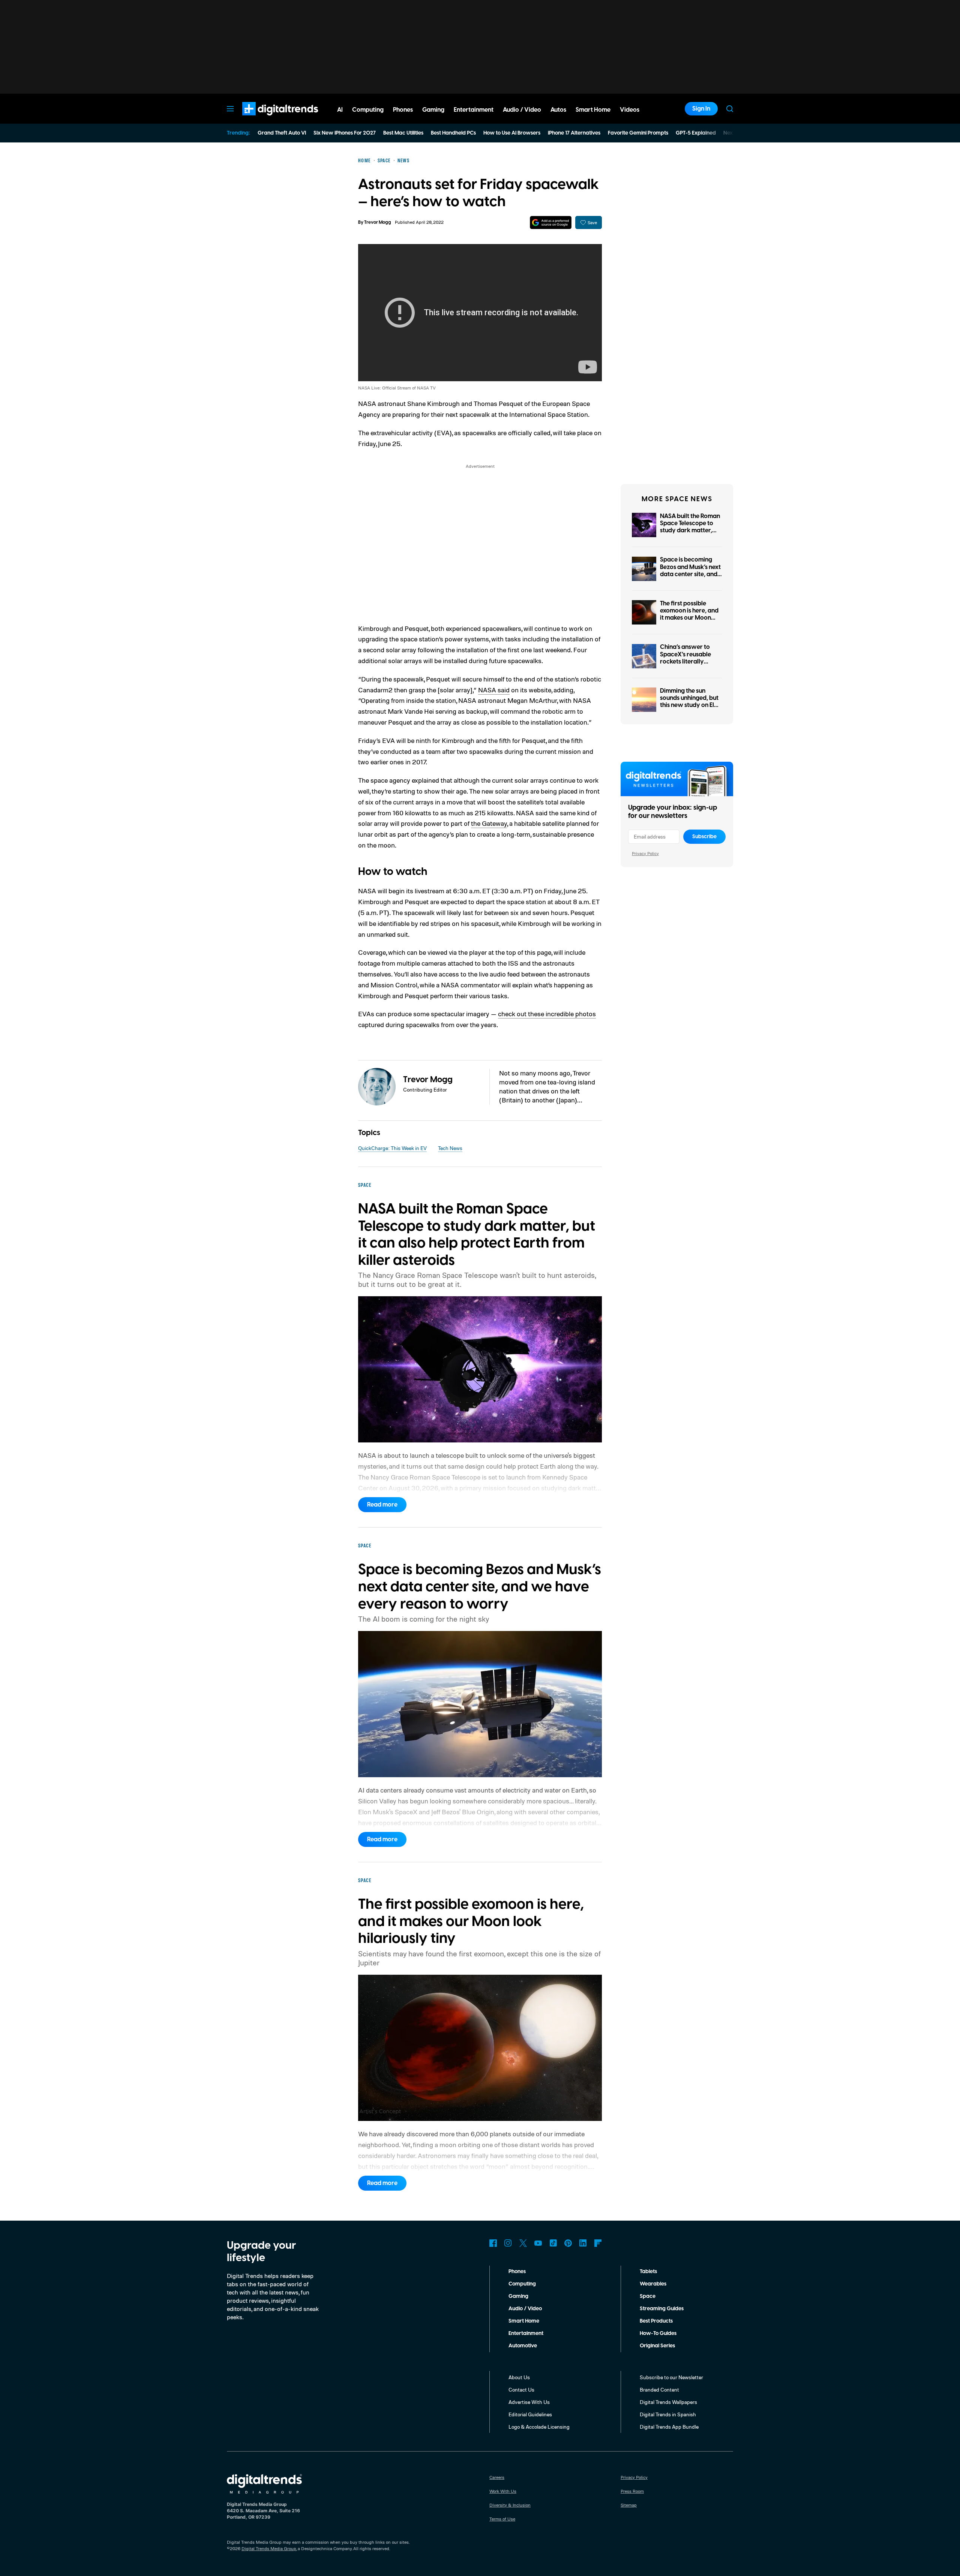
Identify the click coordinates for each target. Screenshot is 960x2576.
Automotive (523, 2346)
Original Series (657, 2346)
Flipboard (598, 2243)
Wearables (653, 2284)
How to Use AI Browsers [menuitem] (512, 133)
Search (730, 109)
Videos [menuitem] (630, 110)
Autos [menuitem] (558, 110)
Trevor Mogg (378, 222)
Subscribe (704, 837)
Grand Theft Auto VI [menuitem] (282, 133)
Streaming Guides (662, 2309)
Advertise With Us (529, 2402)
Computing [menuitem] (368, 110)
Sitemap (629, 2505)
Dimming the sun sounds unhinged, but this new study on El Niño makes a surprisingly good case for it (689, 709)
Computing (522, 2284)
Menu (230, 109)
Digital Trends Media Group (269, 2548)
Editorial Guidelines (530, 2414)
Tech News (450, 1148)
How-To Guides (658, 2333)
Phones (517, 2272)
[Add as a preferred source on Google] (551, 222)
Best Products (656, 2321)
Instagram (508, 2243)
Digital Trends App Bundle (669, 2427)
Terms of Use (502, 2519)
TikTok (553, 2243)
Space (648, 2296)
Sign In (701, 109)
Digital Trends (267, 119)
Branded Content (659, 2390)
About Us (519, 2377)
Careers (497, 2477)
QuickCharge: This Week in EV (392, 1148)
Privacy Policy (645, 853)
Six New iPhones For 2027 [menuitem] (345, 133)
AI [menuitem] (340, 110)
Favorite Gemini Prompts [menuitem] (638, 133)
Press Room (632, 2491)
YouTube (538, 2243)
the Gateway (489, 823)
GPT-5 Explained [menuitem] (696, 133)
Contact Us (521, 2390)
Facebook (493, 2243)
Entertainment (526, 2333)
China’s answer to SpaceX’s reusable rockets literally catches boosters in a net (689, 661)
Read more (382, 1505)
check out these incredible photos (547, 1014)
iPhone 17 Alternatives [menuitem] (574, 133)
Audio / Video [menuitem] (522, 110)
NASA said (494, 690)
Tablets (648, 2272)
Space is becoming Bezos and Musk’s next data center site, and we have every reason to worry (690, 574)
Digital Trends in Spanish (668, 2414)
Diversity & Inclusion (510, 2505)
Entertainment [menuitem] (474, 110)
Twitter (523, 2243)
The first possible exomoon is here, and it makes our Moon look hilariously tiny (689, 614)
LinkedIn (583, 2243)
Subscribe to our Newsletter (671, 2377)
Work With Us (503, 2491)
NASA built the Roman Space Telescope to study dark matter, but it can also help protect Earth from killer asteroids (690, 534)
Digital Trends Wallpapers (668, 2402)
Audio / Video (525, 2309)
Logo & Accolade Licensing (539, 2427)
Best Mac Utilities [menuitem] (403, 133)
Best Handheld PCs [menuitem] (453, 133)
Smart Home (524, 2321)
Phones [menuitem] (403, 110)
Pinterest (568, 2243)
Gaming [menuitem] (433, 110)
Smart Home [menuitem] (593, 110)
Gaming (518, 2296)
